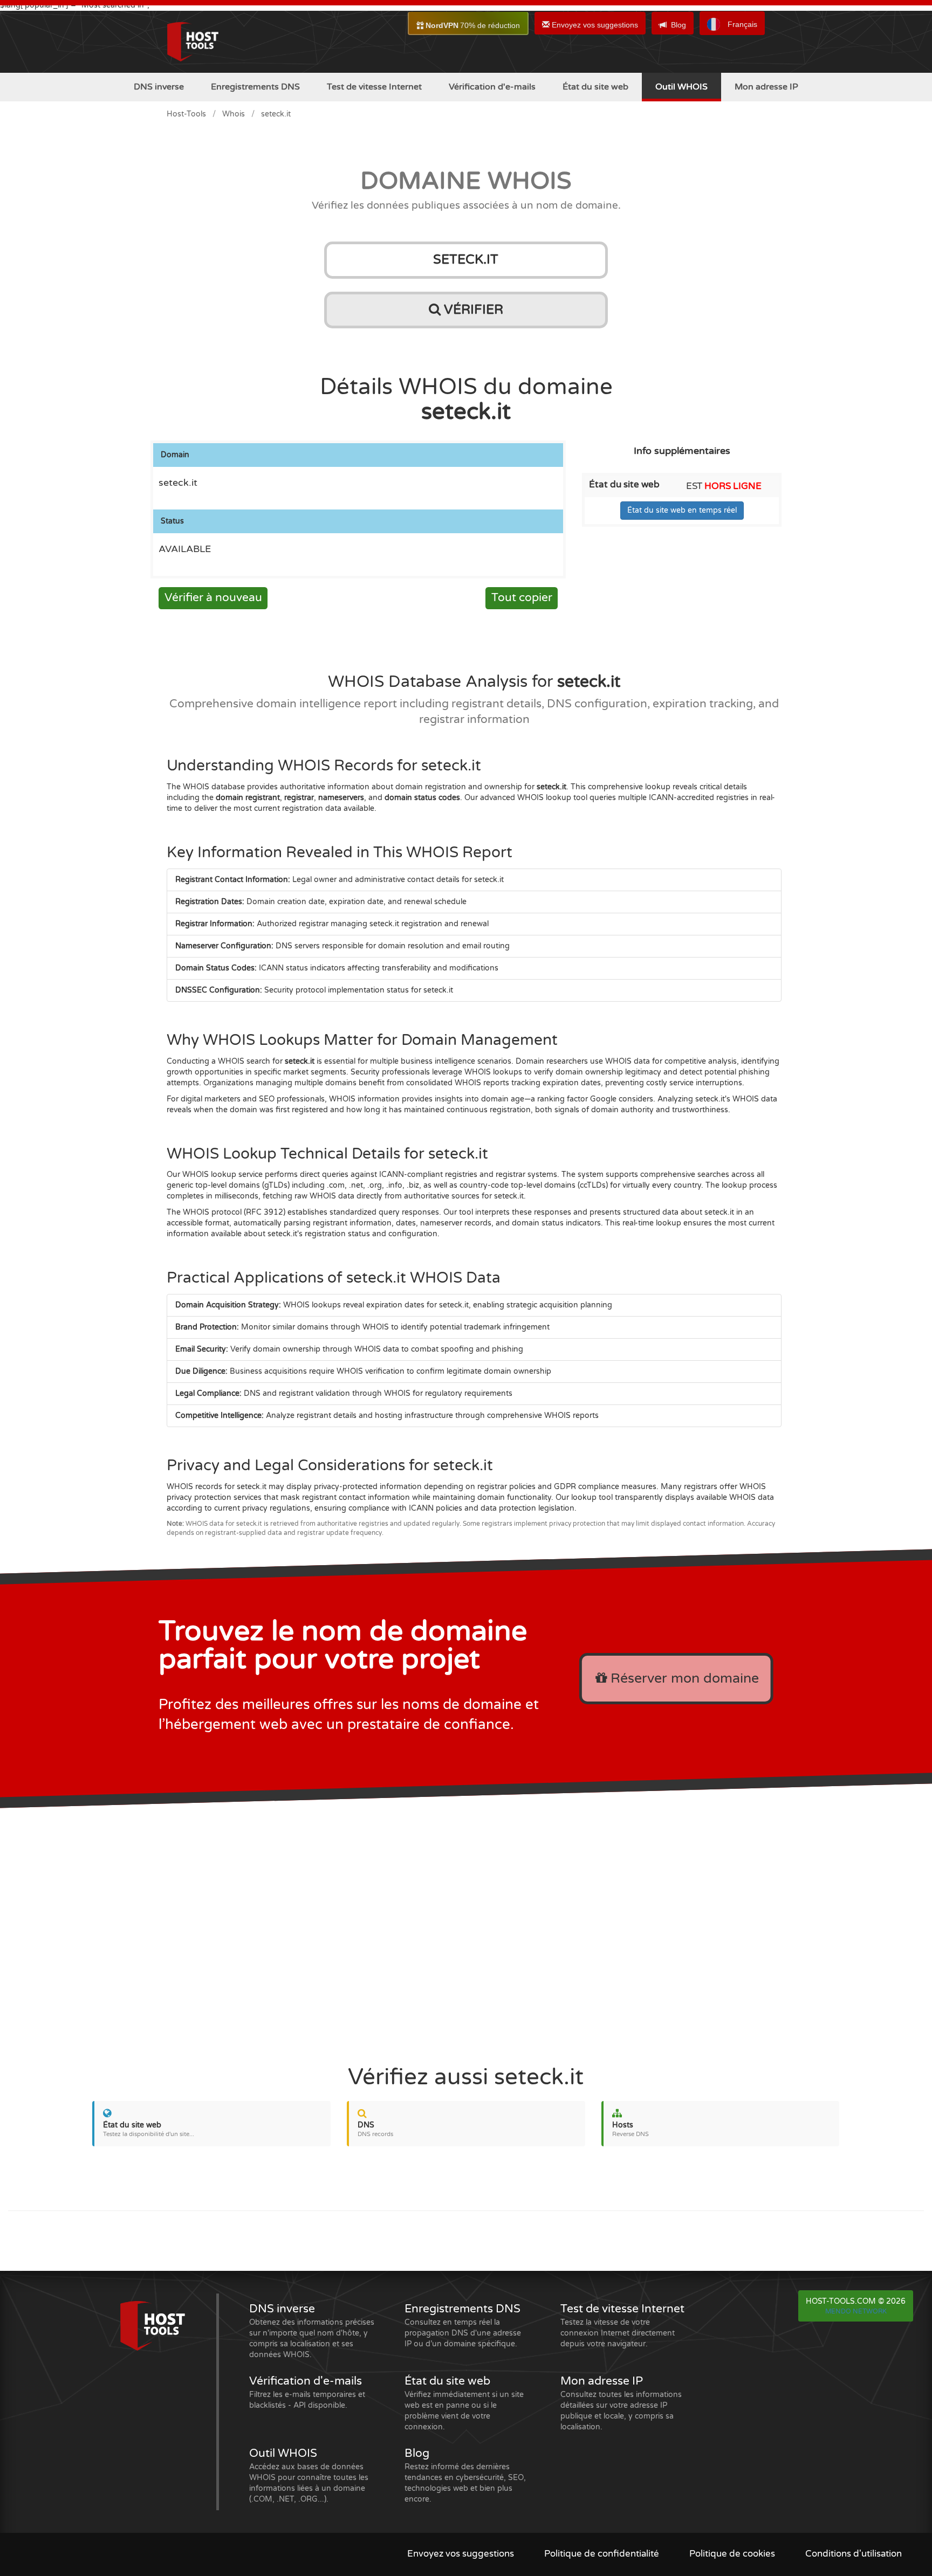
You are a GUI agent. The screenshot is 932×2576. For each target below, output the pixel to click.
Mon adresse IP (766, 87)
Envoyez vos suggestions (594, 25)
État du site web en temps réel (682, 510)
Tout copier (522, 598)
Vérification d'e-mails (492, 87)
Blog (679, 25)
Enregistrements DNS (255, 87)
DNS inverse (159, 87)
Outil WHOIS (681, 87)
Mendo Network (856, 2311)
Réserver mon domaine (683, 1678)
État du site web (595, 87)
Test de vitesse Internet (374, 87)
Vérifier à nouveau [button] (213, 598)
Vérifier (472, 310)
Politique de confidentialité (602, 2554)
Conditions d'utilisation (854, 2554)
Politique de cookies (732, 2554)
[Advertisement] (466, 1929)
